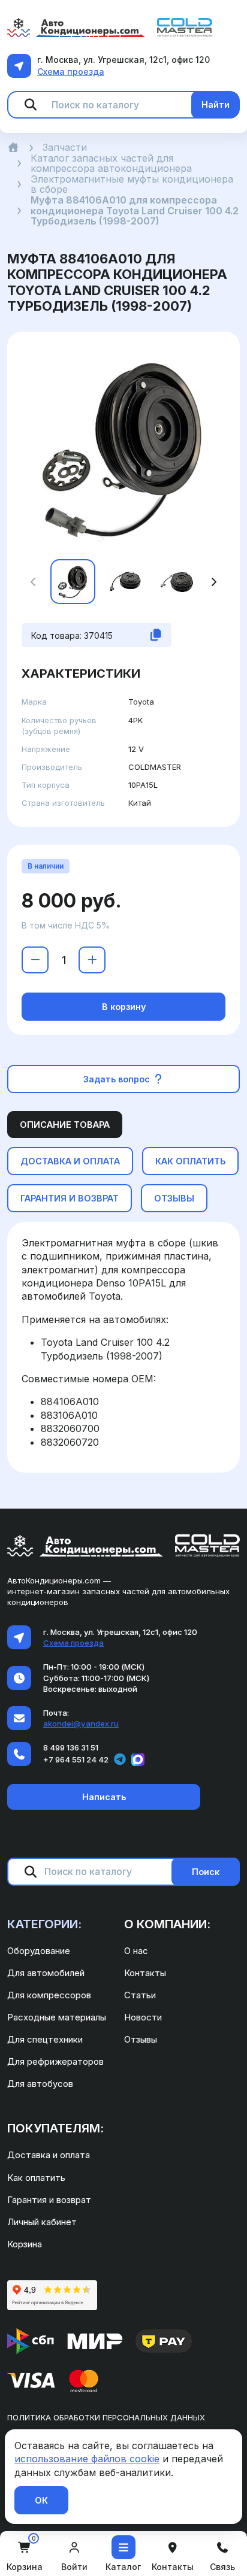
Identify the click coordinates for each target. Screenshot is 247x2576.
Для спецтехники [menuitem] (45, 2039)
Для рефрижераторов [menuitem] (55, 2061)
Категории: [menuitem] (44, 1924)
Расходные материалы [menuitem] (57, 2017)
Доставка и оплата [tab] (70, 1161)
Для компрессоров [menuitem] (49, 1995)
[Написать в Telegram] (120, 1759)
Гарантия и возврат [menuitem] (49, 2200)
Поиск (206, 1872)
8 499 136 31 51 (71, 1747)
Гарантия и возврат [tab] (70, 1198)
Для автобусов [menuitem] (40, 2084)
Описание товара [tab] (65, 1125)
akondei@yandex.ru (81, 1724)
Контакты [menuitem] (145, 1973)
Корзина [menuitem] (25, 2244)
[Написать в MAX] (138, 1759)
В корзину (124, 1007)
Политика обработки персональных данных (106, 2417)
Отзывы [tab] (174, 1198)
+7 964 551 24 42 (76, 1759)
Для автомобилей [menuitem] (46, 1973)
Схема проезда (71, 72)
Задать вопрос (118, 1079)
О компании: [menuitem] (167, 1924)
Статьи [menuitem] (140, 1995)
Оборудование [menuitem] (39, 1951)
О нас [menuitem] (136, 1951)
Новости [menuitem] (143, 2017)
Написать (104, 1797)
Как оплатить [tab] (190, 1161)
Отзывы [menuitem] (141, 2039)
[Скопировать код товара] (156, 635)
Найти (216, 104)
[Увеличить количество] (92, 960)
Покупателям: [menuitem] (55, 2128)
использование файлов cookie (87, 2459)
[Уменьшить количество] (35, 960)
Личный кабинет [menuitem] (42, 2222)
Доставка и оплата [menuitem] (49, 2155)
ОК (41, 2500)
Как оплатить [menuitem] (36, 2178)
